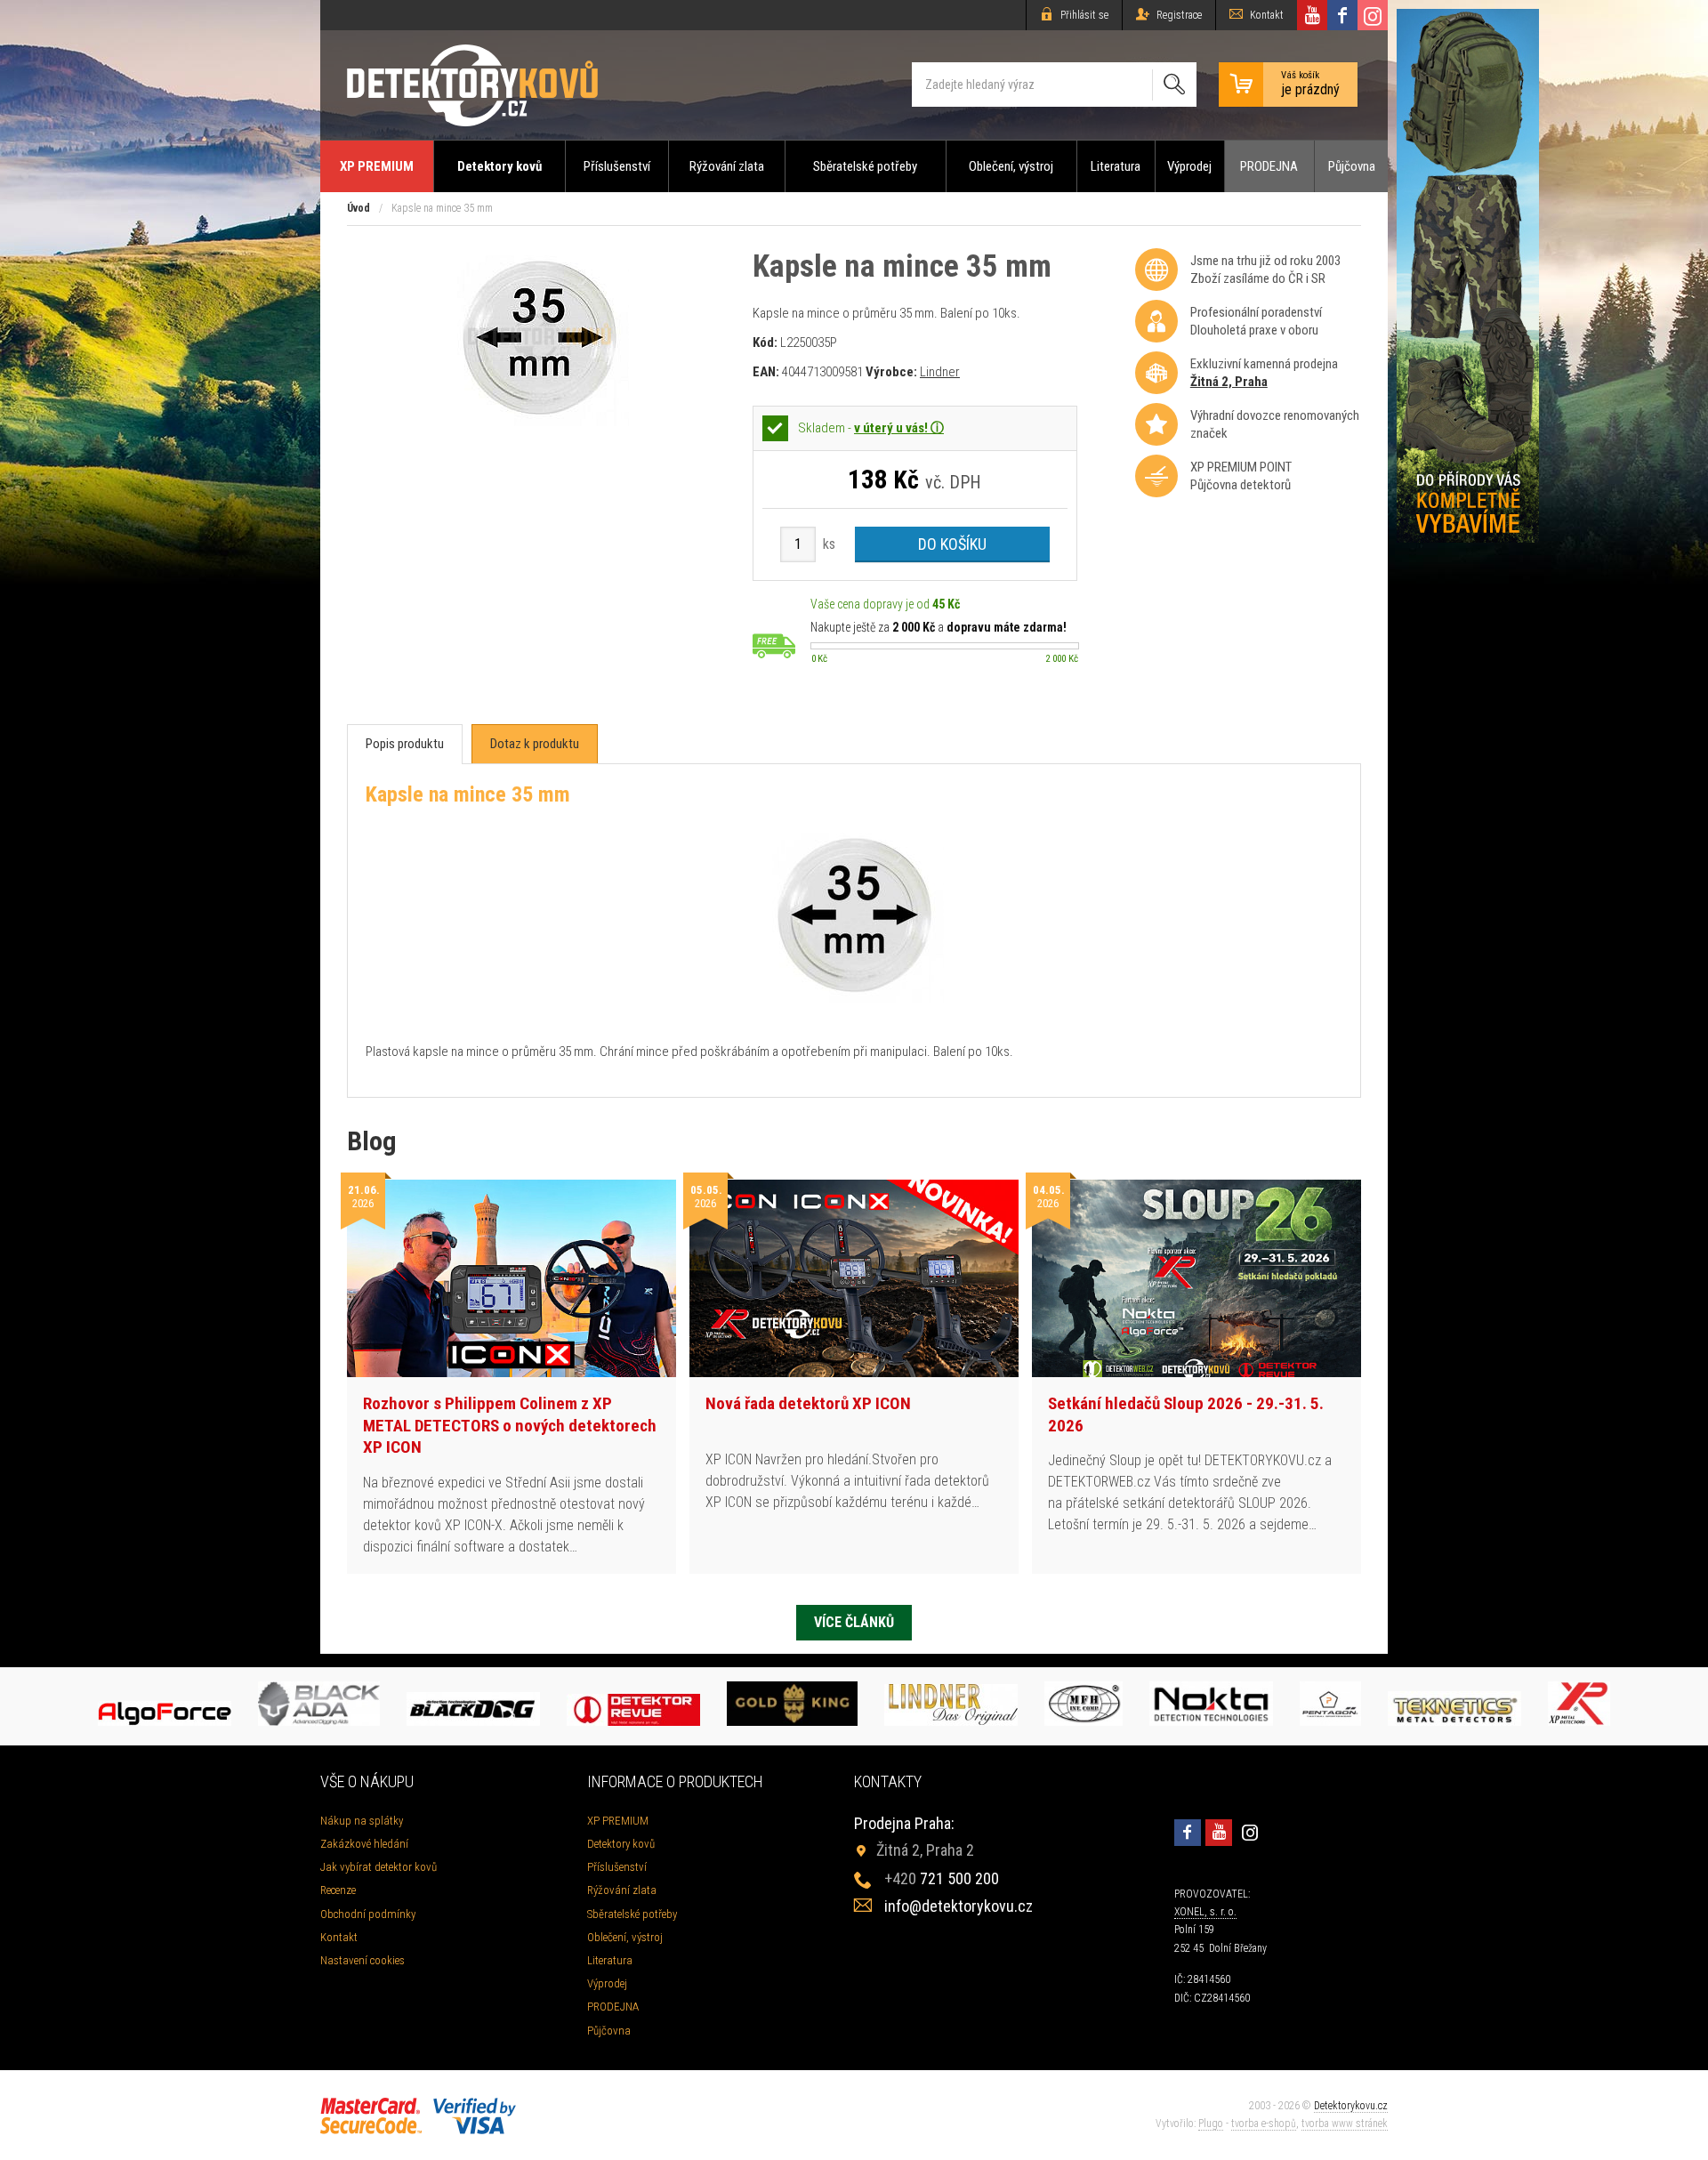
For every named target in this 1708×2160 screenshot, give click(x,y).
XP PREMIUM (377, 166)
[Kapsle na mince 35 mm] (540, 421)
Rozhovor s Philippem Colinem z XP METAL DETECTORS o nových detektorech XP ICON (510, 1425)
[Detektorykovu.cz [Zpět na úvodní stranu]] (472, 85)
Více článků (854, 1622)
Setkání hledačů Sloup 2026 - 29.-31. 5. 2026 (1186, 1414)
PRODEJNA (1269, 166)
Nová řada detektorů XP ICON (808, 1403)
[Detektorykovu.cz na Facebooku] (1342, 15)
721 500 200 (942, 1878)
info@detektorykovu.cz (959, 1906)
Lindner (940, 372)
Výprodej (1189, 166)
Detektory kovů (500, 166)
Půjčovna (1352, 166)
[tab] (405, 744)
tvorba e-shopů (1264, 2124)
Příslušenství (617, 166)
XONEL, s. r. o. (1205, 1912)
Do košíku (952, 544)
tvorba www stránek (1345, 2124)
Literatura (1116, 166)
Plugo (1211, 2124)
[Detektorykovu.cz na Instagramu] (1373, 15)
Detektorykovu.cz (1351, 2106)
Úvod (359, 208)
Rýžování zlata (727, 166)
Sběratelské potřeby (865, 166)
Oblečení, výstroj (1011, 166)
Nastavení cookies (363, 1960)
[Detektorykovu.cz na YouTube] (1312, 15)
